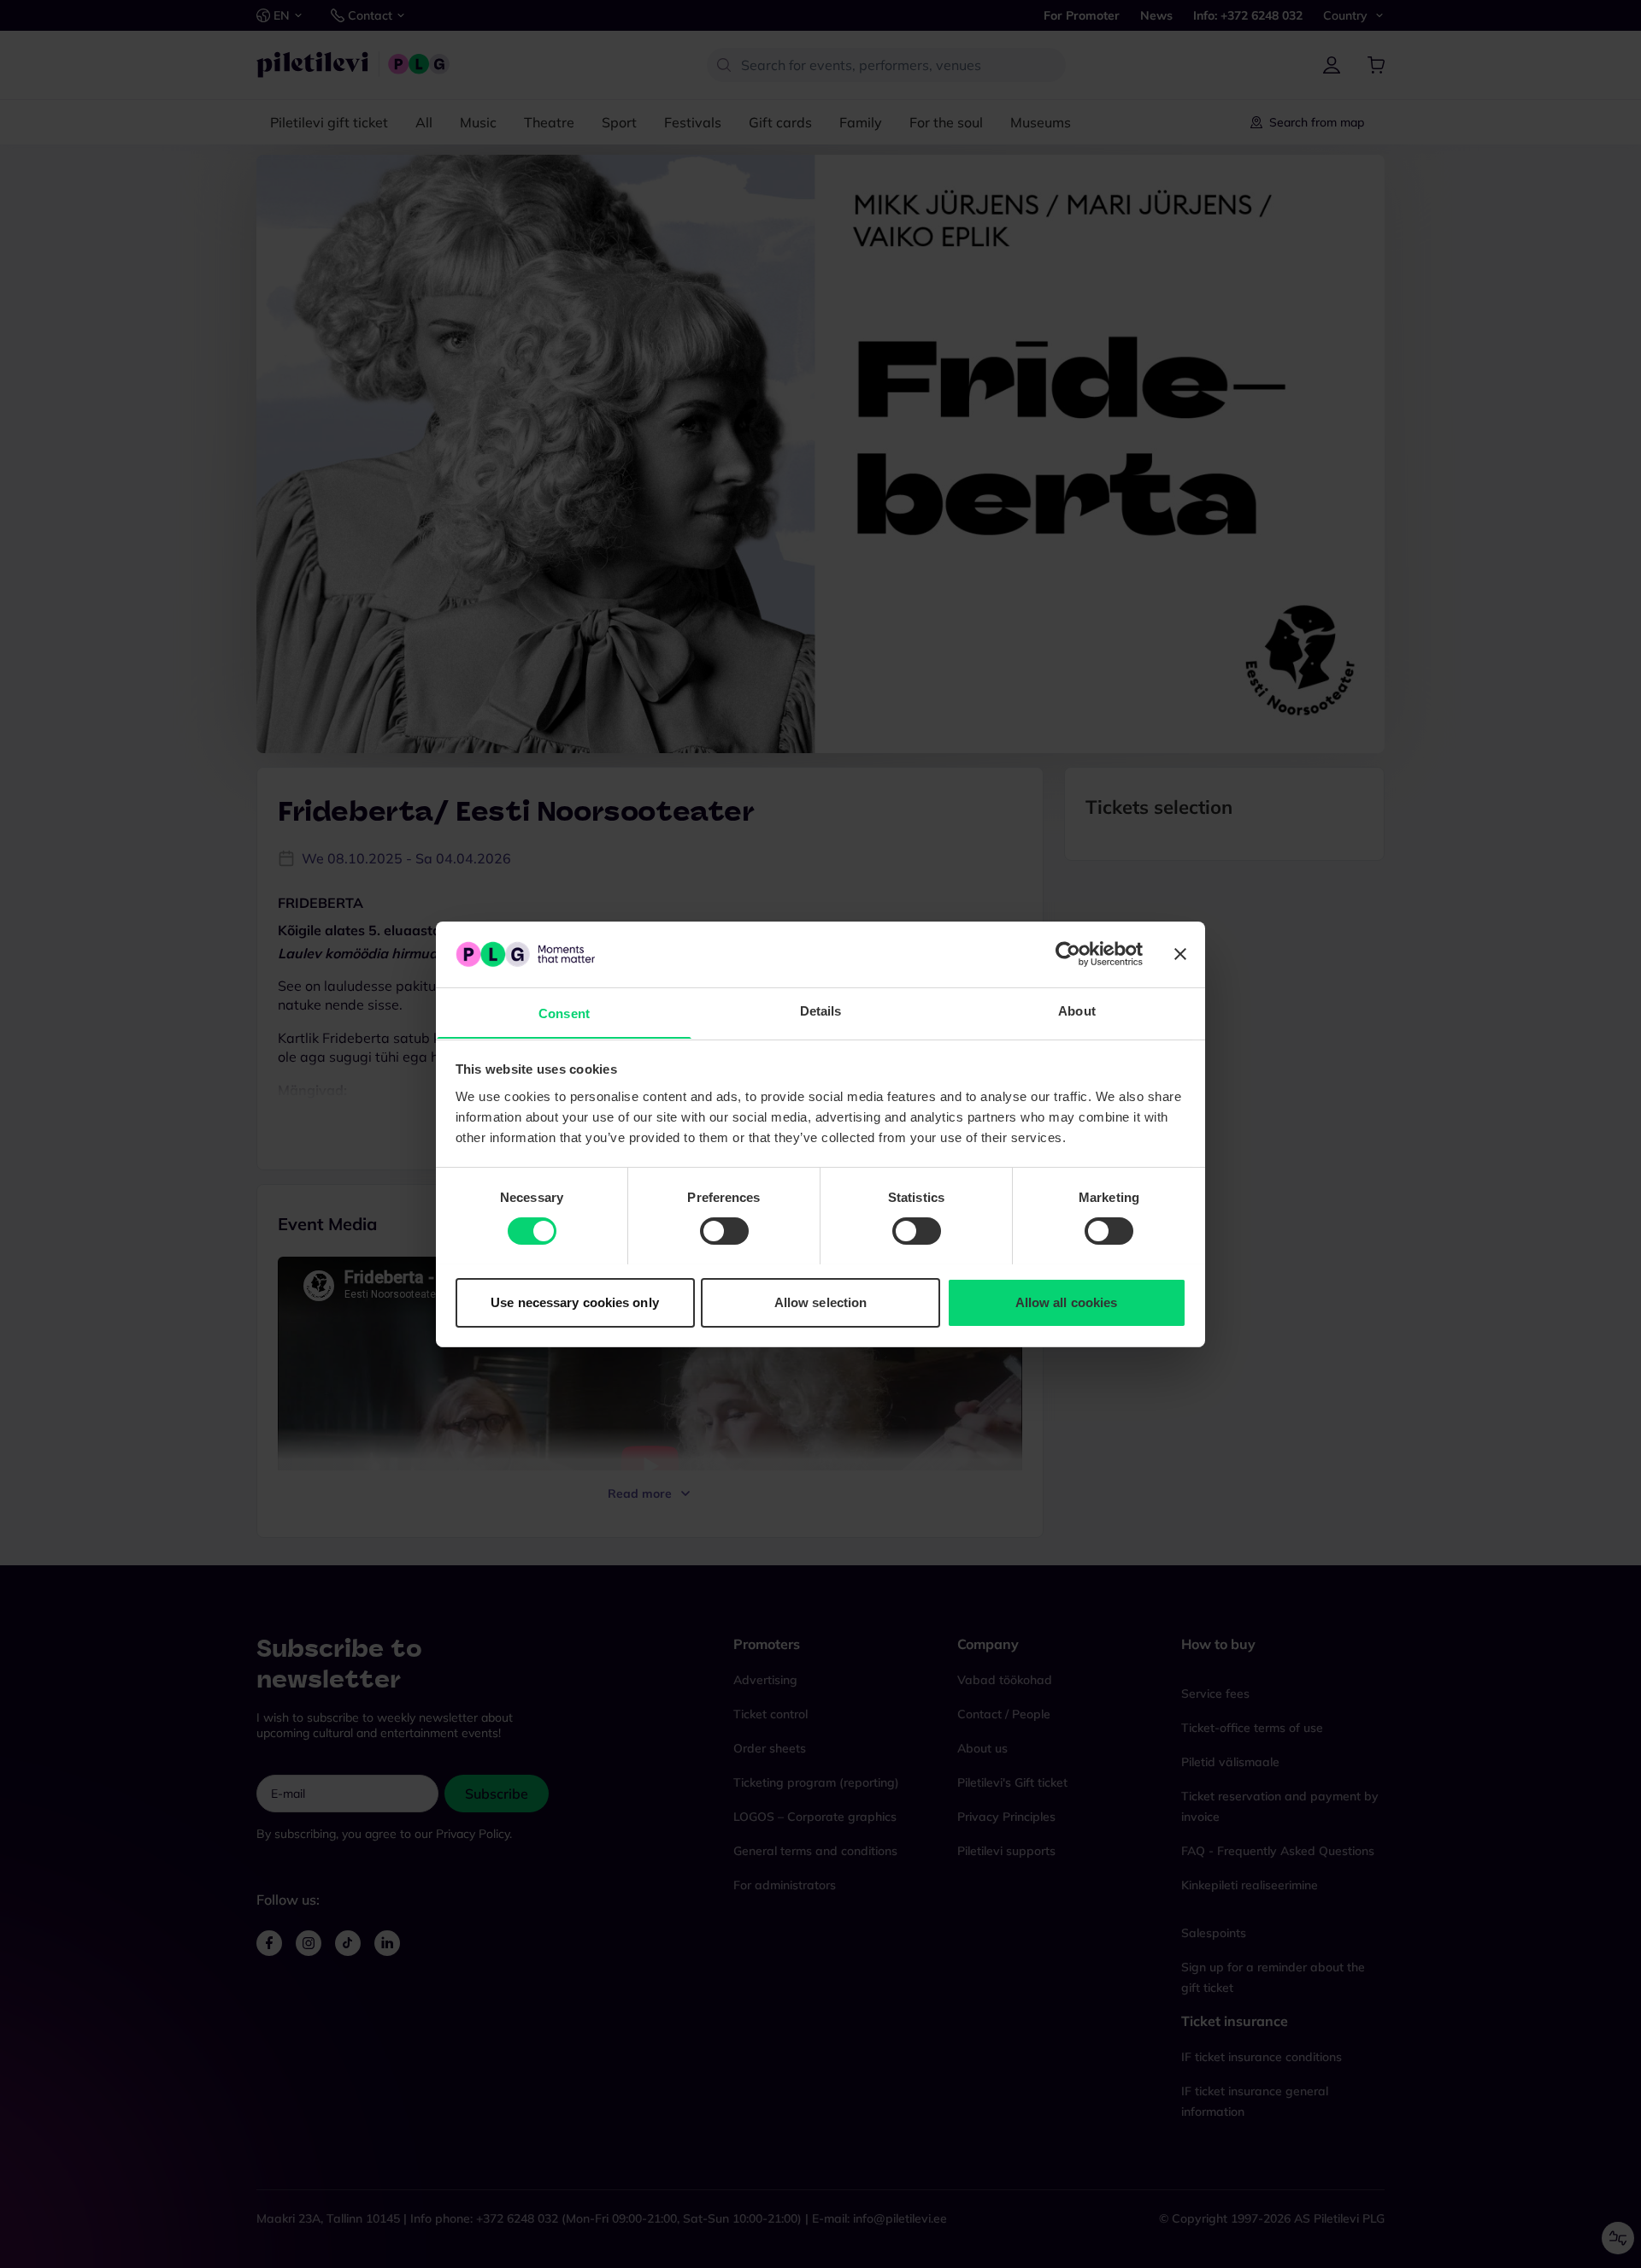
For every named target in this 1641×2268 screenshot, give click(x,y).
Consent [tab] (564, 1013)
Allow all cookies (1067, 1302)
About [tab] (1077, 1010)
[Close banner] (1180, 954)
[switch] (724, 1231)
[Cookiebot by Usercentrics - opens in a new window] (1068, 954)
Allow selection (821, 1302)
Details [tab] (821, 1010)
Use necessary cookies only (575, 1302)
